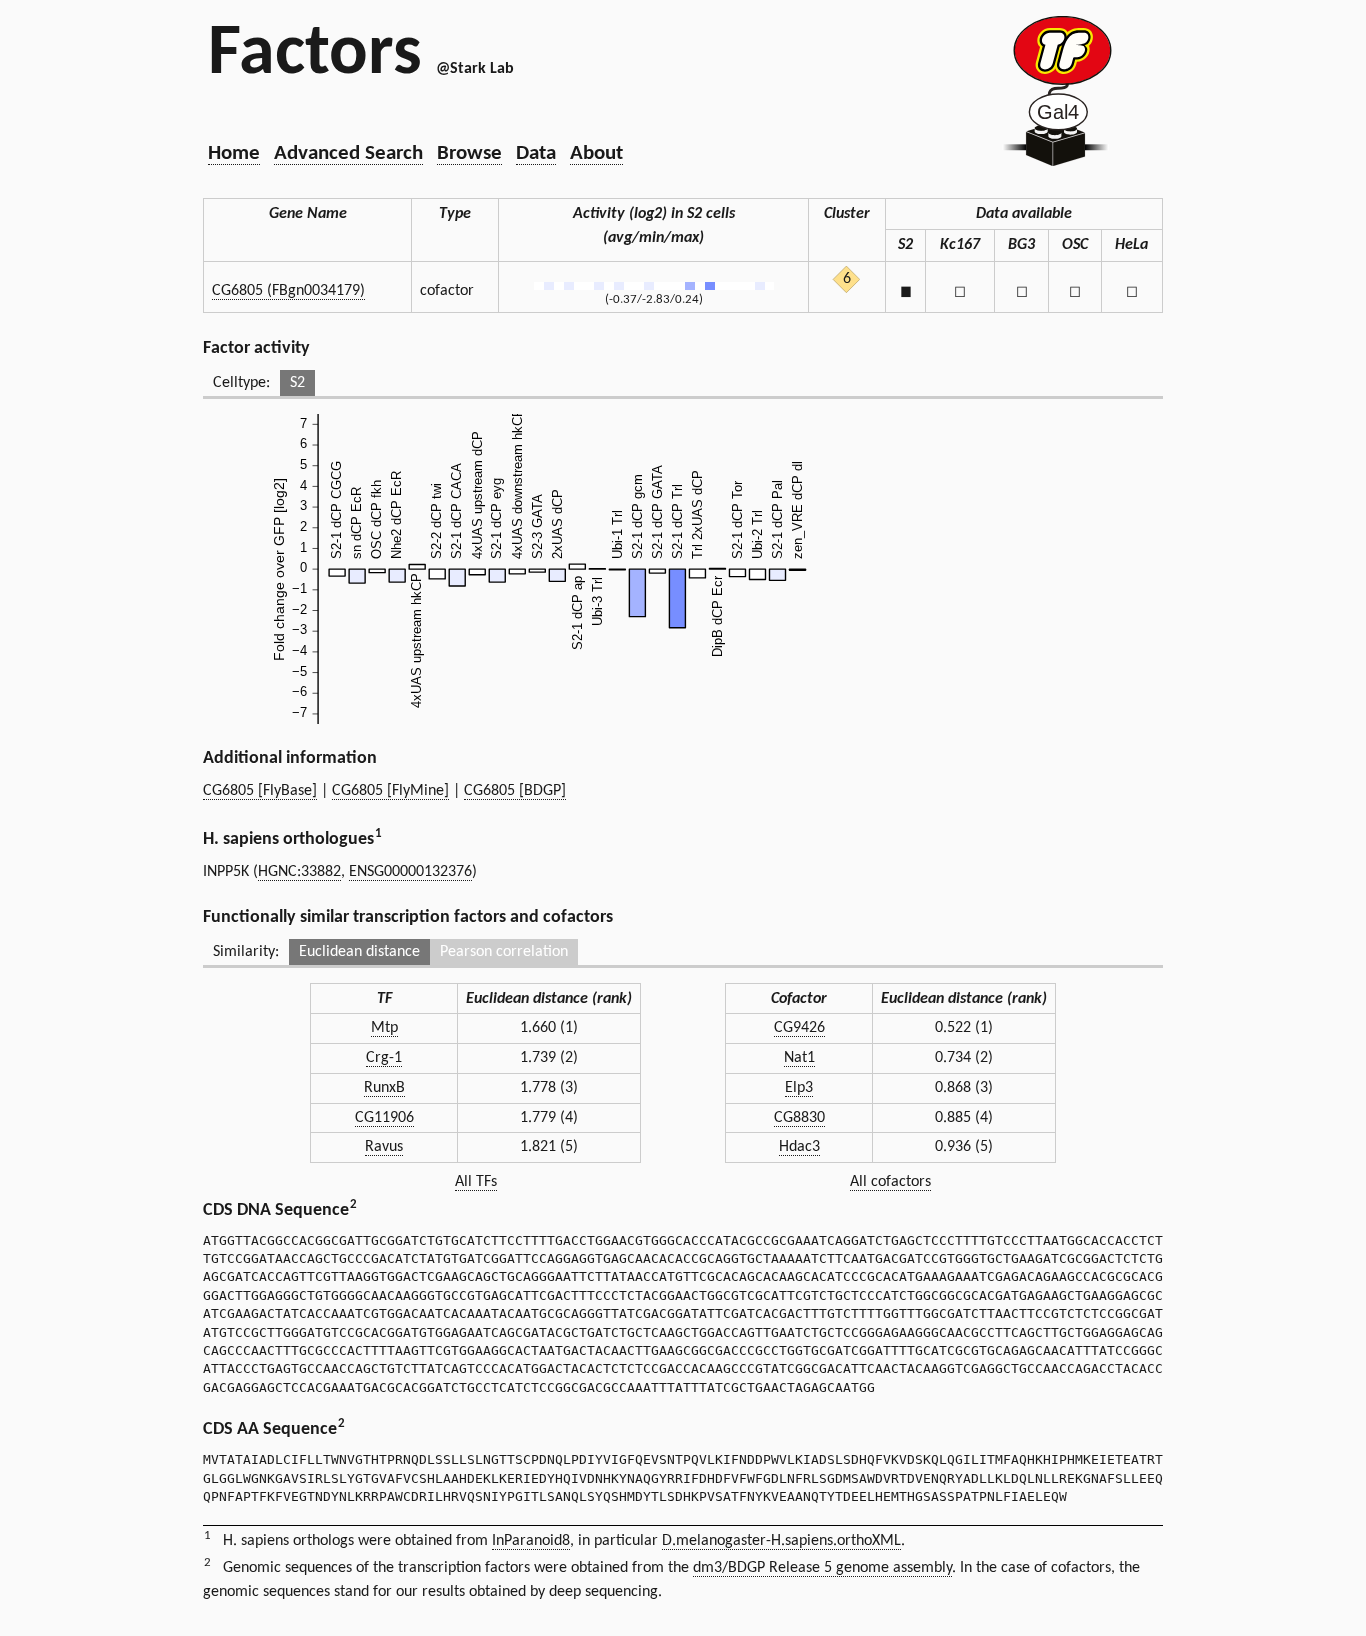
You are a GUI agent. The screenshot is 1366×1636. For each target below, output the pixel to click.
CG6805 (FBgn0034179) (288, 291)
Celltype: (241, 383)
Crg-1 (384, 1058)
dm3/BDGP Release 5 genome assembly (822, 1568)
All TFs (476, 1182)
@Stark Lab (475, 69)
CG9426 (799, 1028)
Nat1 (799, 1058)
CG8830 (799, 1118)
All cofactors (890, 1182)
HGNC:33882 (299, 872)
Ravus (384, 1147)
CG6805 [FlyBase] (260, 791)
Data (536, 153)
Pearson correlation (504, 952)
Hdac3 (799, 1147)
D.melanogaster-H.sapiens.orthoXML (781, 1541)
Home (234, 153)
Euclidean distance (359, 952)
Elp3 (799, 1088)
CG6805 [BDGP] (515, 791)
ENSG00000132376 (410, 872)
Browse (469, 153)
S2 (297, 383)
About (596, 153)
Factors (315, 55)
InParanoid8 (531, 1541)
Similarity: (246, 952)
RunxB (384, 1088)
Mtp (384, 1028)
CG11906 (384, 1118)
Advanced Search (348, 153)
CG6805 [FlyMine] (390, 791)
